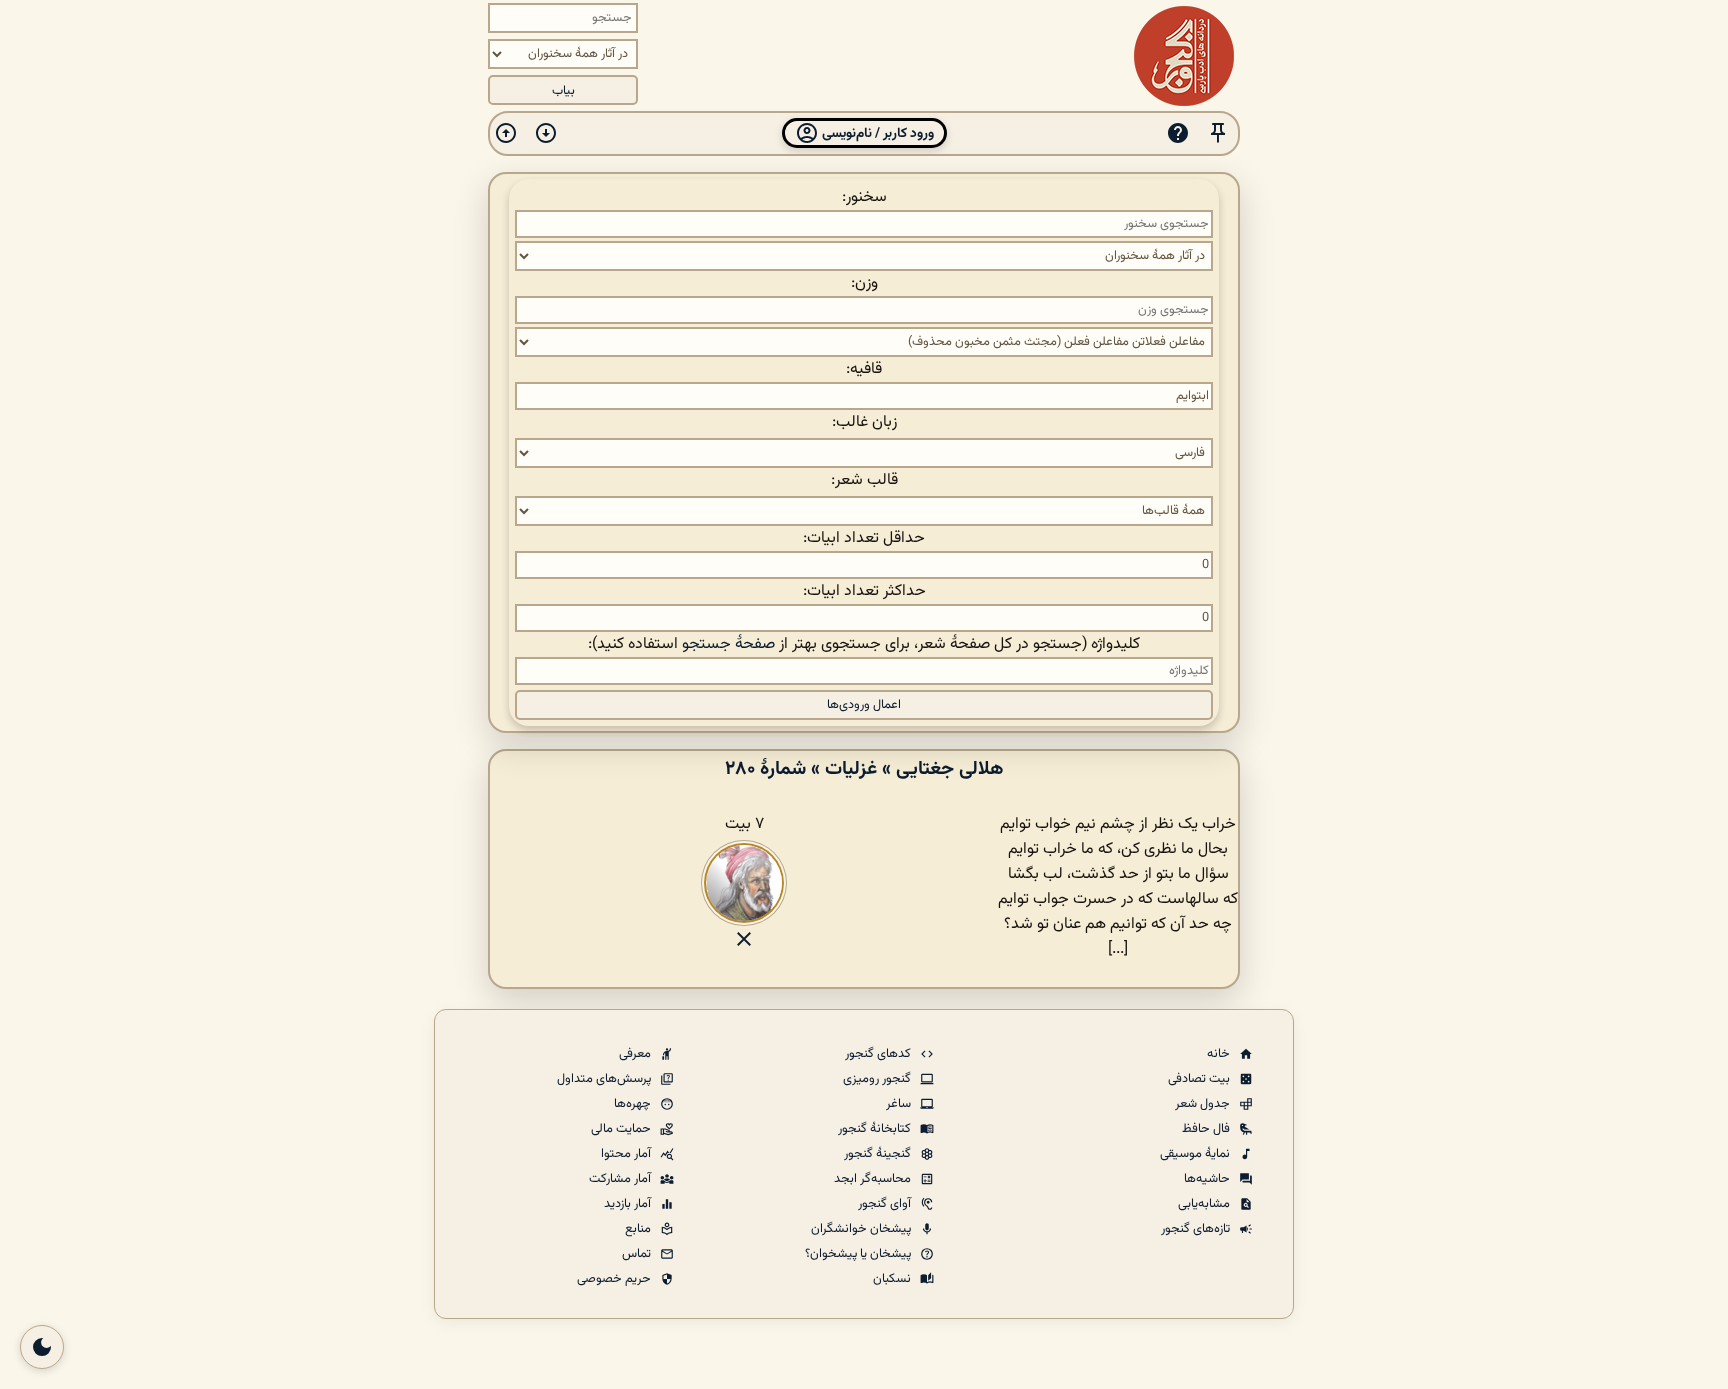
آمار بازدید (629, 1204)
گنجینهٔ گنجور (879, 1154)
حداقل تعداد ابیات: (864, 538)
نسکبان (893, 1279)
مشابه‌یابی (1205, 1204)
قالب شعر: (864, 480)
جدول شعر (1204, 1104)
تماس (638, 1254)
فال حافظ (1207, 1129)
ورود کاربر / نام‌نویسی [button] (876, 133)
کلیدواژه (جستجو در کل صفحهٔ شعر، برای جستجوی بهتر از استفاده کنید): (864, 644)
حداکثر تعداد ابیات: (864, 591)
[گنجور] (1184, 56)
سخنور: (864, 197)
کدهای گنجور (879, 1054)
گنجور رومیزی (878, 1079)
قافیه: (864, 369)
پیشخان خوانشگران (862, 1229)
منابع (639, 1229)
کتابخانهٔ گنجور (876, 1129)
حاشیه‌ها (1208, 1179)
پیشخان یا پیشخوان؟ (859, 1254)
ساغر (900, 1104)
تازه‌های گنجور (1197, 1229)
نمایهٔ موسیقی (1196, 1154)
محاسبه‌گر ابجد (874, 1179)
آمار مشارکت (621, 1179)
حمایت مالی (622, 1129)
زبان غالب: (864, 422)
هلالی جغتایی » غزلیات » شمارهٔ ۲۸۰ (864, 769)
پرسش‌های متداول (605, 1079)
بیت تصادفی (1200, 1079)
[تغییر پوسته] (42, 1347)
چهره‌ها (634, 1104)
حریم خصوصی (615, 1279)
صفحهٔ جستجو (728, 644)
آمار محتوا (627, 1154)
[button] (1218, 133)
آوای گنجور (886, 1204)
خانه (1220, 1054)
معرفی (636, 1054)
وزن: (864, 283)
